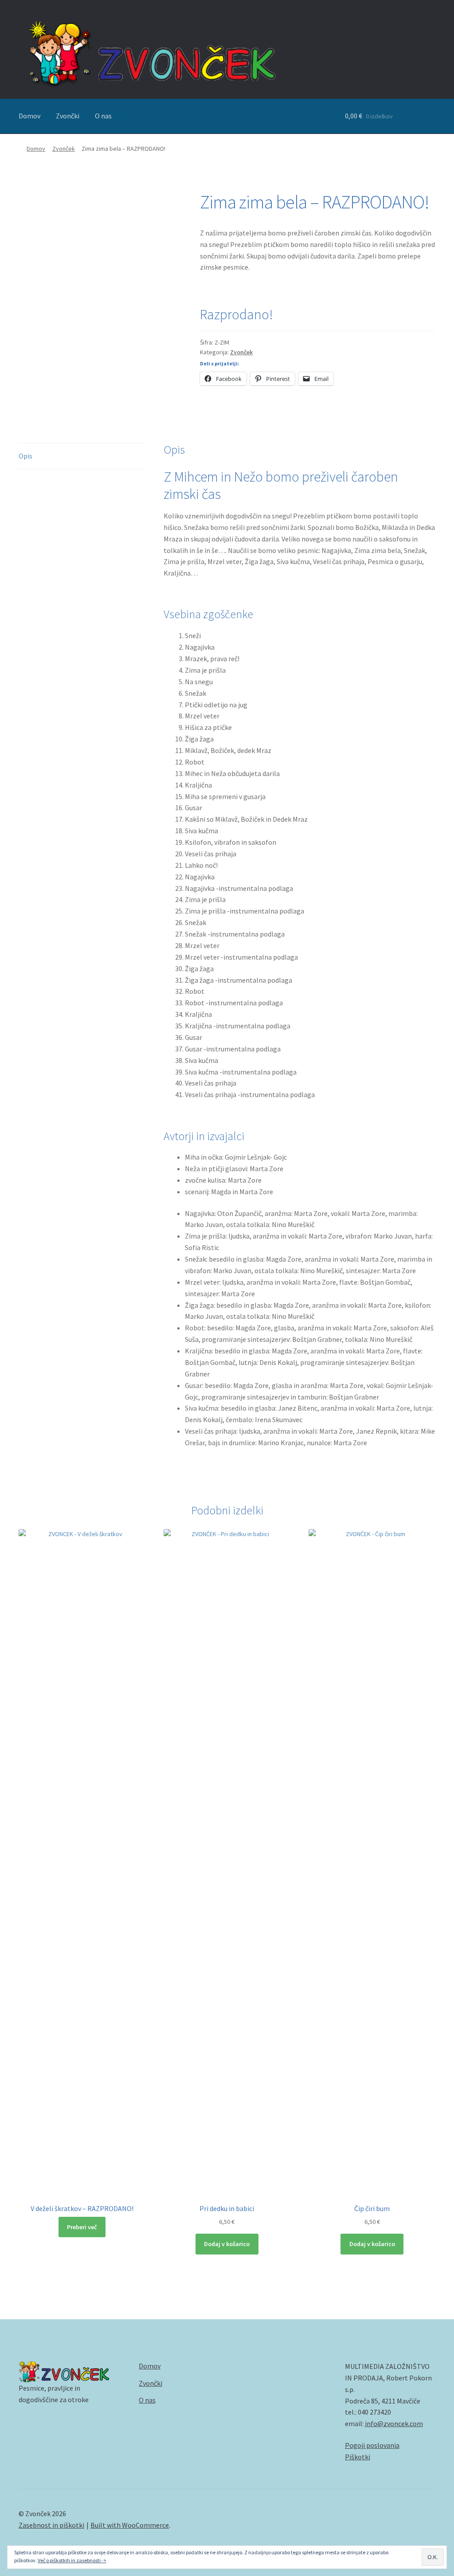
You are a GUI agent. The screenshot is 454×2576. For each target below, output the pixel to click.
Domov (29, 116)
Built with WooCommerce (130, 2525)
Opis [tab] (25, 456)
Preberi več (82, 2227)
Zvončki (68, 116)
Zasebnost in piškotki (51, 2525)
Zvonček (64, 149)
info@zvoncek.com (394, 2423)
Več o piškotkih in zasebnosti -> (72, 2560)
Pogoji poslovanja (372, 2445)
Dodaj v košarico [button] (227, 2244)
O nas (103, 116)
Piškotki (358, 2457)
